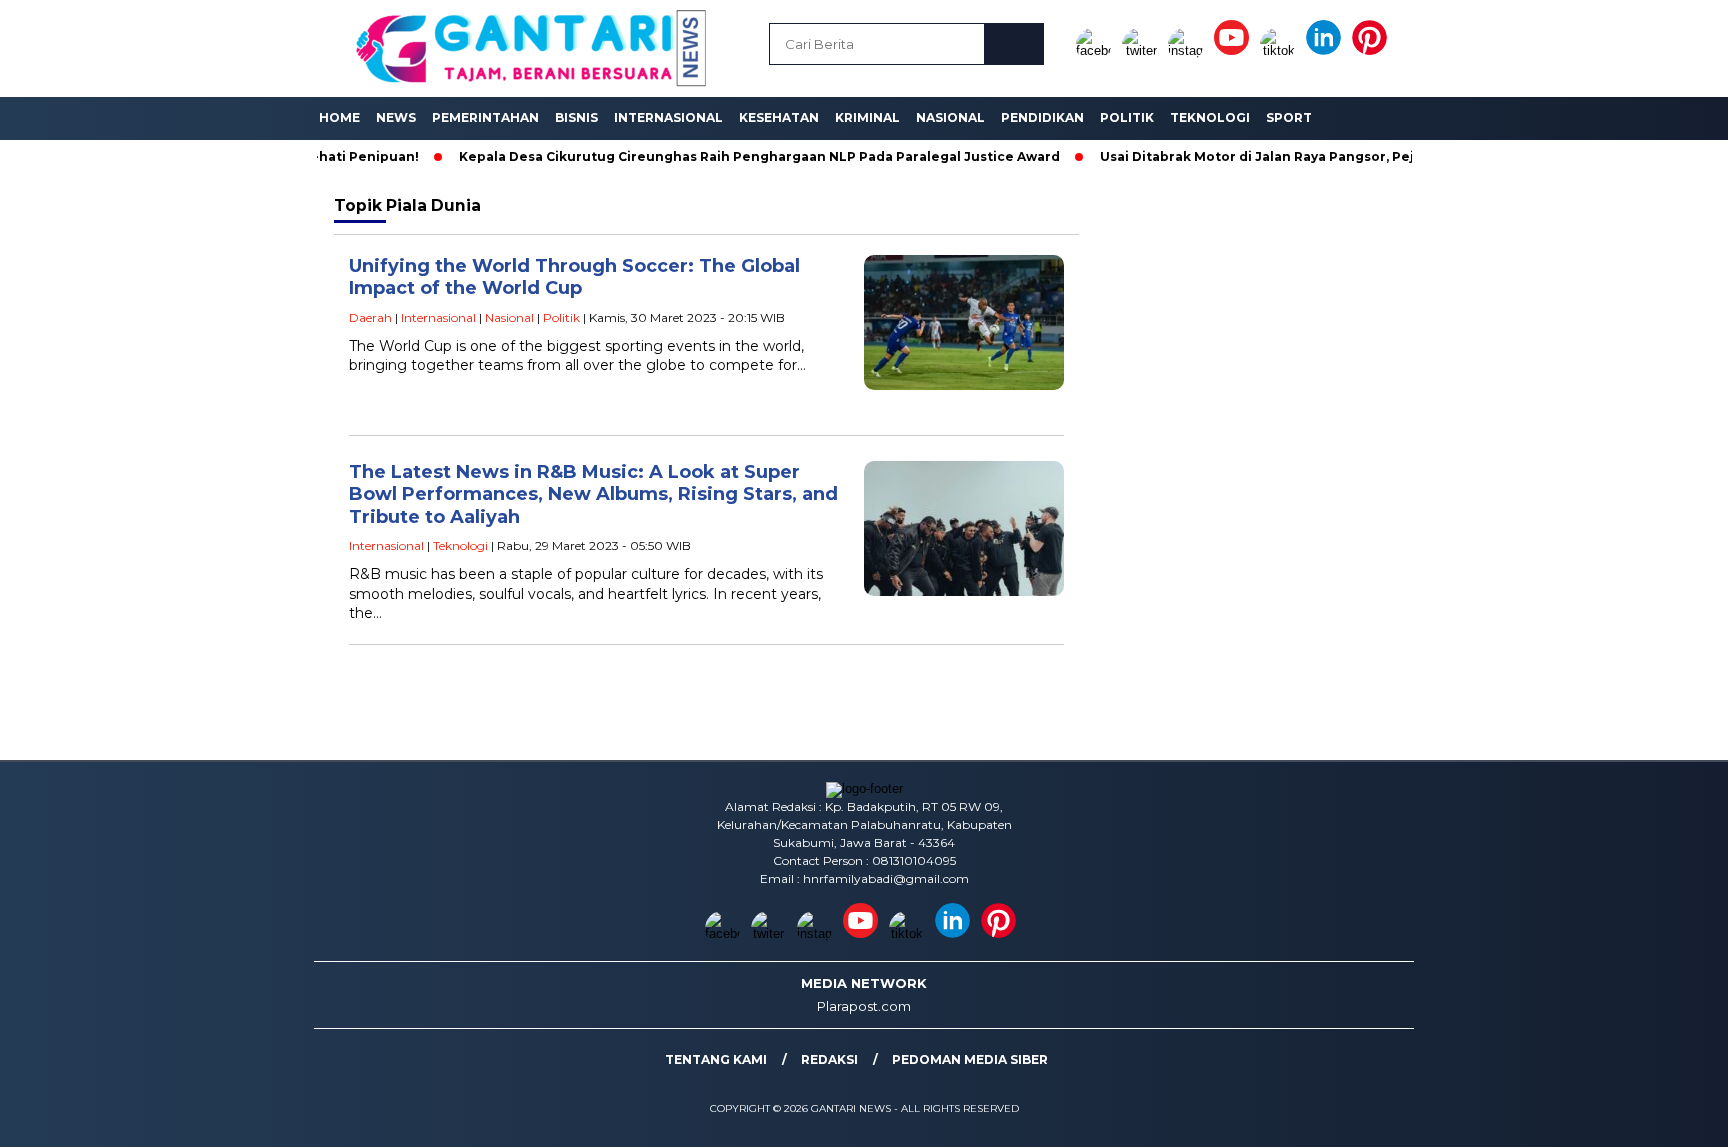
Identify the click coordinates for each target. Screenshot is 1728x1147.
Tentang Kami (716, 1059)
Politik (1127, 117)
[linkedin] (1327, 50)
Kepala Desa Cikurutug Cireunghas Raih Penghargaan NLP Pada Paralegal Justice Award (718, 156)
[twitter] (1143, 50)
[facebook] (1097, 50)
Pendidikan (1042, 117)
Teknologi (1210, 117)
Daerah (370, 317)
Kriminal (867, 117)
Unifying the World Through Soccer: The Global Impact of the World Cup (574, 277)
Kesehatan (779, 117)
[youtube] (1235, 50)
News (396, 117)
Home (339, 117)
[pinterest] (1373, 50)
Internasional (668, 117)
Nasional (950, 117)
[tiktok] (1281, 50)
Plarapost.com (864, 1006)
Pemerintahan (485, 117)
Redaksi (829, 1059)
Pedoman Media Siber (970, 1059)
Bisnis (576, 117)
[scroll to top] (1659, 1116)
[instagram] (1189, 50)
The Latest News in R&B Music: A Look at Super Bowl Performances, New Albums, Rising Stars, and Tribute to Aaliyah (593, 494)
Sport (1289, 117)
